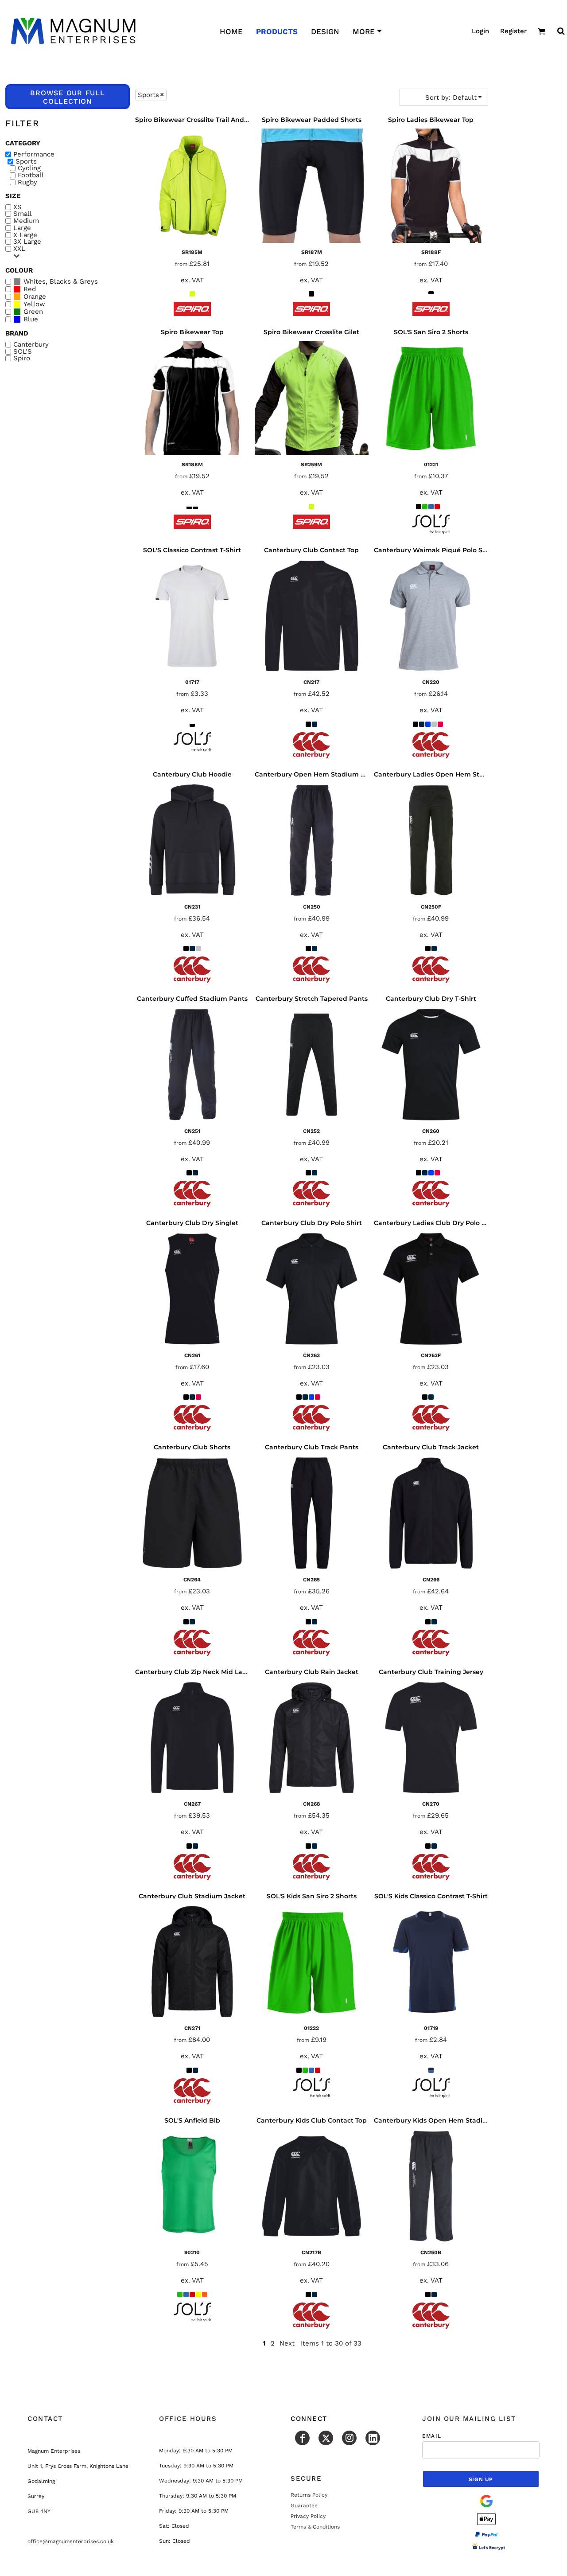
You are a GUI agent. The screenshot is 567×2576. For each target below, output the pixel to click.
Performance (34, 154)
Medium (26, 221)
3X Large (27, 242)
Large (22, 228)
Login (480, 31)
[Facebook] (302, 2438)
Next (287, 2343)
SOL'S (23, 352)
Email (432, 2436)
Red (30, 289)
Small (23, 214)
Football (31, 175)
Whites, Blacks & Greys (61, 282)
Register (513, 31)
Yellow (34, 304)
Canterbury (31, 345)
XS (17, 207)
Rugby (27, 182)
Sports (26, 162)
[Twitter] (326, 2438)
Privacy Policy (308, 2516)
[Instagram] (349, 2438)
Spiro (22, 358)
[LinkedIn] (373, 2438)
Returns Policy (309, 2495)
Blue (31, 319)
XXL (19, 249)
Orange (35, 297)
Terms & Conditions (315, 2527)
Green (33, 312)
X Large (25, 235)
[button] (542, 31)
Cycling (29, 168)
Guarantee (304, 2506)
